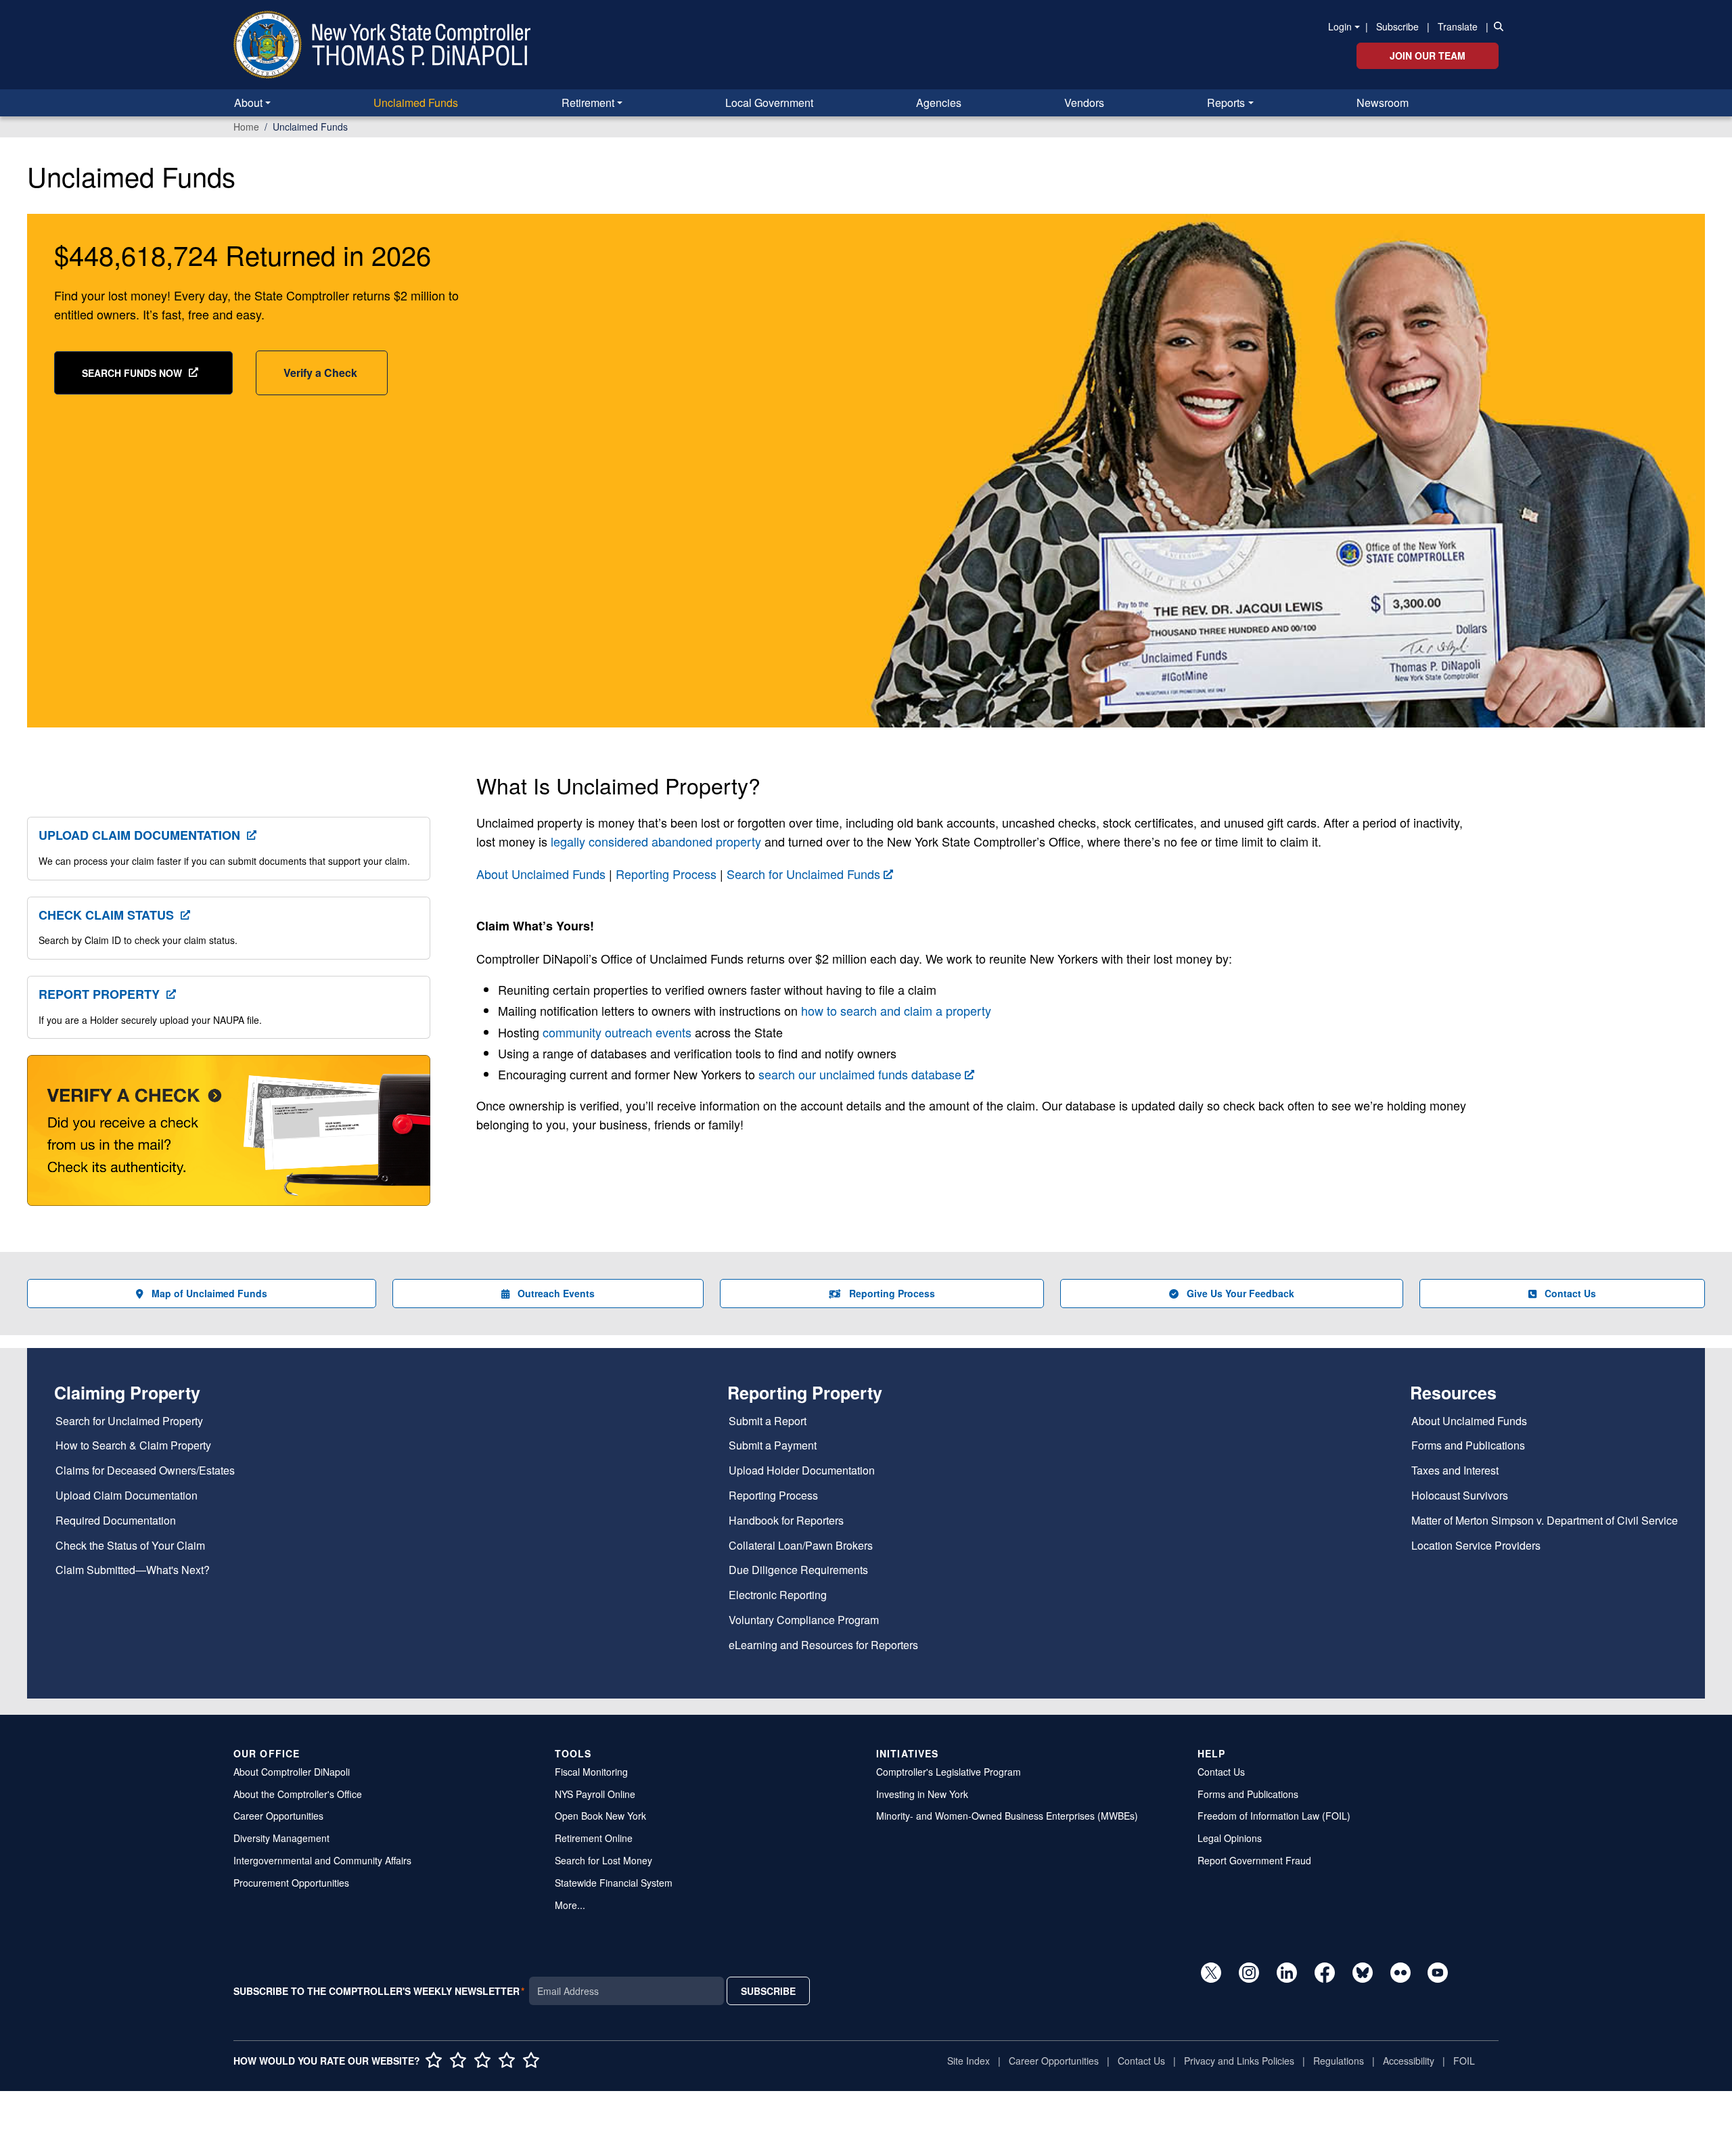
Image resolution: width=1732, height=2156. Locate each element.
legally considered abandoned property (656, 841)
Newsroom (1383, 103)
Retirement (588, 103)
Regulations (1339, 2061)
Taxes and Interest (1455, 1471)
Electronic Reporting (778, 1595)
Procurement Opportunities (291, 1883)
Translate (1458, 26)
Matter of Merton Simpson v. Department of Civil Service (1545, 1521)
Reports (1226, 103)
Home (246, 127)
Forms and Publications (1468, 1446)
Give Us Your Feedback (1240, 1293)
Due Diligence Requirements (798, 1570)
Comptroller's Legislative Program (949, 1772)
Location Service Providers (1476, 1546)
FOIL (1464, 2061)
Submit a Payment (773, 1446)
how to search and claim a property (896, 1010)
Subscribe (1397, 26)
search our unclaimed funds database (860, 1074)
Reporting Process (666, 874)
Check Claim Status (106, 915)
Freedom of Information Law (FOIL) (1274, 1816)
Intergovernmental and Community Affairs (322, 1860)
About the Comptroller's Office (298, 1794)
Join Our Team (1428, 55)
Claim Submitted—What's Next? (133, 1570)
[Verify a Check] (229, 1138)
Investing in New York (922, 1794)
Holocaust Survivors (1460, 1496)
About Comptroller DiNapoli (292, 1772)
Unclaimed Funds (416, 103)
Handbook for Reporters (786, 1521)
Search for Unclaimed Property (129, 1421)
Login (1340, 26)
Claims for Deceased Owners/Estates (145, 1471)
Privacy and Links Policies (1239, 2061)
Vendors (1084, 103)
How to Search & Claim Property (133, 1446)
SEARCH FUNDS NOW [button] (132, 373)
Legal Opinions (1230, 1838)
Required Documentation (116, 1521)
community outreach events (617, 1032)
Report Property (99, 994)
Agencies (939, 103)
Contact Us (1570, 1293)
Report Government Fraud (1254, 1860)
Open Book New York (600, 1816)
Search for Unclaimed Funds (803, 874)
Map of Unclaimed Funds (209, 1293)
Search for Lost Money (603, 1860)
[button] (1496, 26)
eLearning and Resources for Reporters (823, 1645)
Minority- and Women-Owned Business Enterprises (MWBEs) (1007, 1816)
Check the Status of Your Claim (130, 1546)
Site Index (968, 2061)
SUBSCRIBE (768, 1991)
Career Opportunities (278, 1816)
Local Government (769, 103)
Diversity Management (281, 1838)
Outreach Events (556, 1293)
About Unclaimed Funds (541, 874)
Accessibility (1409, 2061)
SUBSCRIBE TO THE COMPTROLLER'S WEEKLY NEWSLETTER (377, 1991)
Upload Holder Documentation (802, 1471)
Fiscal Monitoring (591, 1772)
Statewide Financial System (614, 1883)
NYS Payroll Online (595, 1794)
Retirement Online (594, 1838)
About (248, 103)
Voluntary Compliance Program (804, 1620)
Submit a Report (768, 1421)
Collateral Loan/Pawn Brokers (801, 1546)
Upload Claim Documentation (139, 835)
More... (570, 1905)
